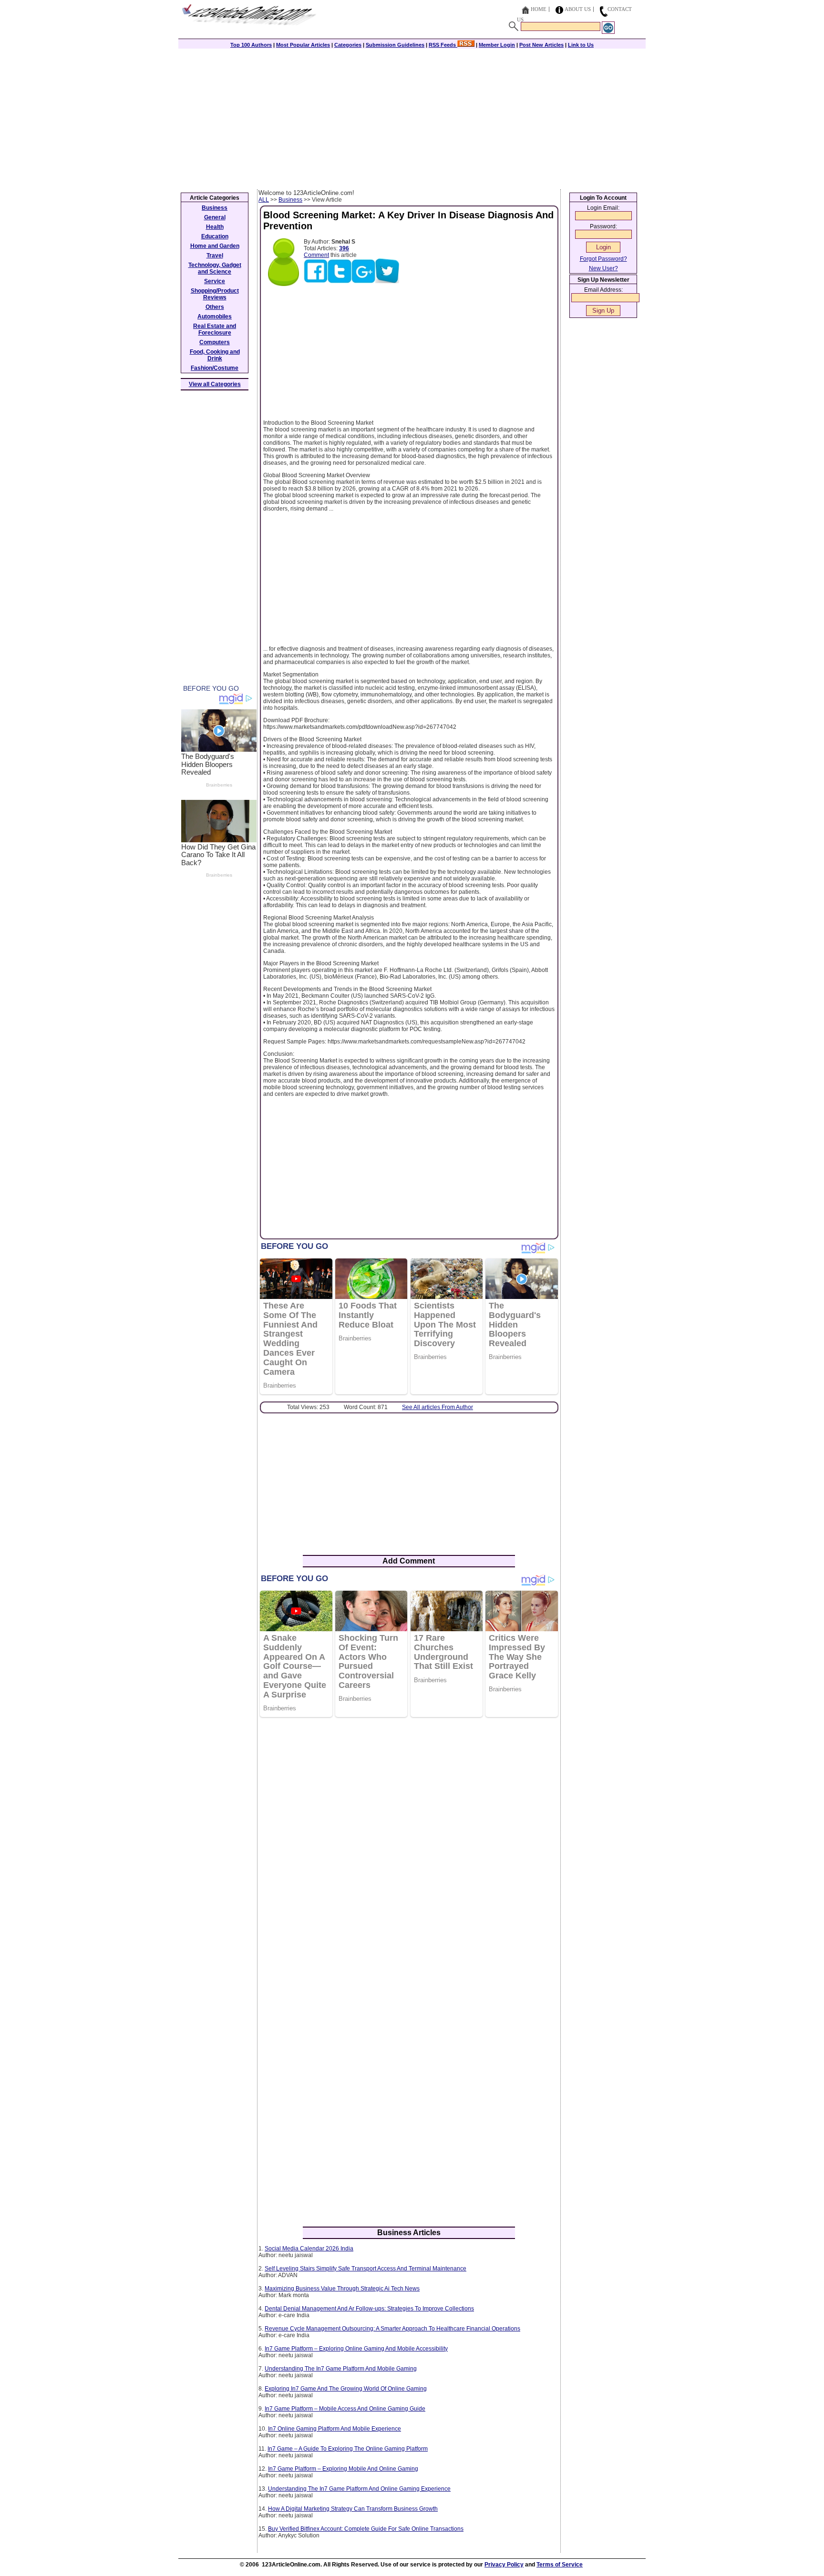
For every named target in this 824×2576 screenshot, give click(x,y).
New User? (603, 268)
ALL (264, 200)
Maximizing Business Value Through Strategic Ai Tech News (342, 2289)
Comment (316, 255)
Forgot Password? (603, 259)
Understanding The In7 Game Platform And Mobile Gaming (341, 2369)
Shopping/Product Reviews (215, 294)
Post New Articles (541, 45)
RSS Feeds (443, 45)
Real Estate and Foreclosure (215, 329)
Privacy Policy (504, 2565)
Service (215, 281)
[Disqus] (409, 1848)
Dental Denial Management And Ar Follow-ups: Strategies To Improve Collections (369, 2309)
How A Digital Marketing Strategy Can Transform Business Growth (353, 2509)
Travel (215, 256)
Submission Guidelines (395, 45)
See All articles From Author (438, 1407)
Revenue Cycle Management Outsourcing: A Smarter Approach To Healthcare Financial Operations (392, 2329)
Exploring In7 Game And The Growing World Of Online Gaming (346, 2389)
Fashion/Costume (215, 368)
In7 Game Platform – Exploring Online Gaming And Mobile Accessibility (356, 2349)
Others (215, 307)
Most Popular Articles (303, 45)
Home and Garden (215, 246)
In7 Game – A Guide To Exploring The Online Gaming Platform (348, 2449)
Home (539, 9)
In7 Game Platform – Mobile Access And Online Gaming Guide (345, 2409)
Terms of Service (560, 2565)
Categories (348, 45)
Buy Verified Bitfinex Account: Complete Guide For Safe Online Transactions (366, 2529)
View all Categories (215, 384)
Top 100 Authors (251, 45)
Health (215, 227)
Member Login (497, 45)
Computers (215, 342)
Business (290, 200)
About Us (578, 9)
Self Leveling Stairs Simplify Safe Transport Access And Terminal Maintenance (366, 2269)
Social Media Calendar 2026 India (309, 2249)
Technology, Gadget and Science (215, 268)
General (215, 217)
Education (215, 236)
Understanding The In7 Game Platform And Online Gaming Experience (359, 2489)
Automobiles (215, 317)
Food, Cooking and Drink (215, 355)
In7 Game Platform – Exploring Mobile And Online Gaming (343, 2469)
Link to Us (581, 45)
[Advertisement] (412, 118)
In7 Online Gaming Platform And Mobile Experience (335, 2429)
